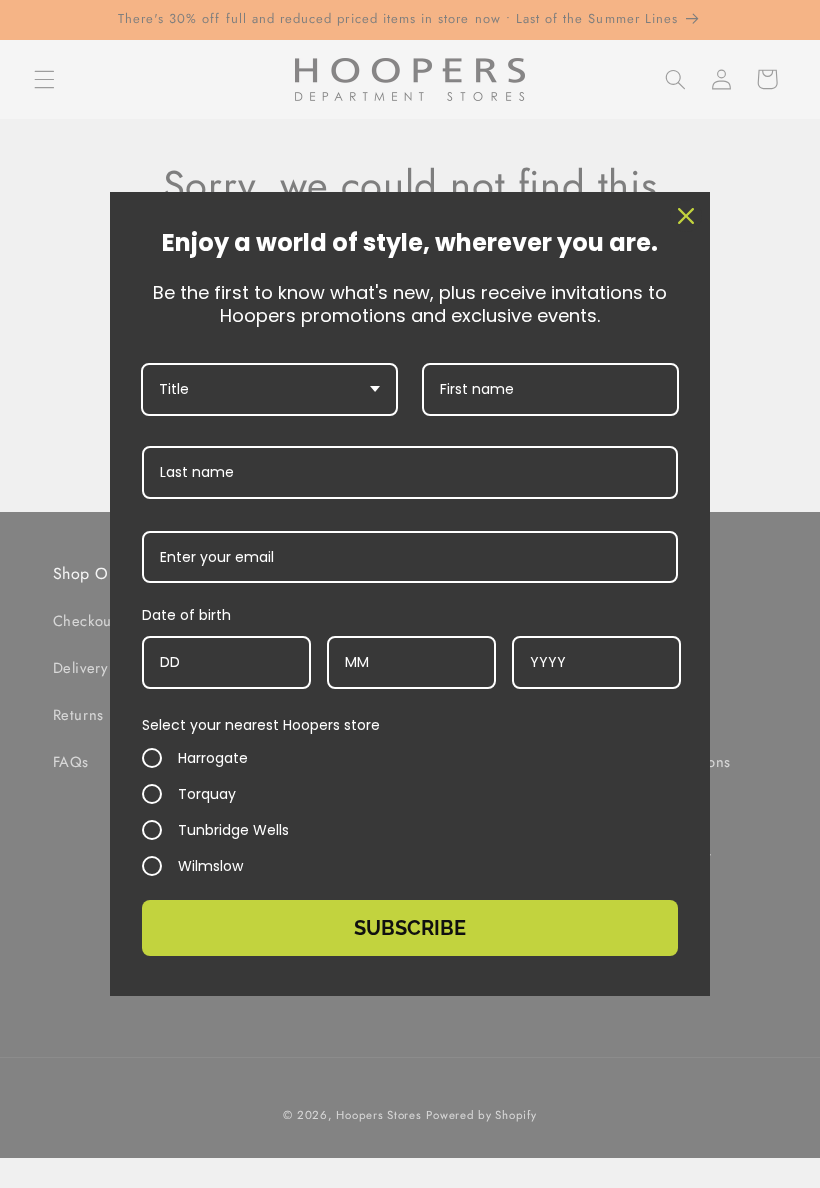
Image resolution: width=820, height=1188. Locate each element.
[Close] (686, 216)
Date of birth (186, 615)
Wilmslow (210, 866)
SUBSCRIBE (410, 928)
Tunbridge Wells (233, 830)
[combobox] (269, 389)
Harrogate (213, 758)
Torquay (207, 794)
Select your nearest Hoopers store (261, 725)
